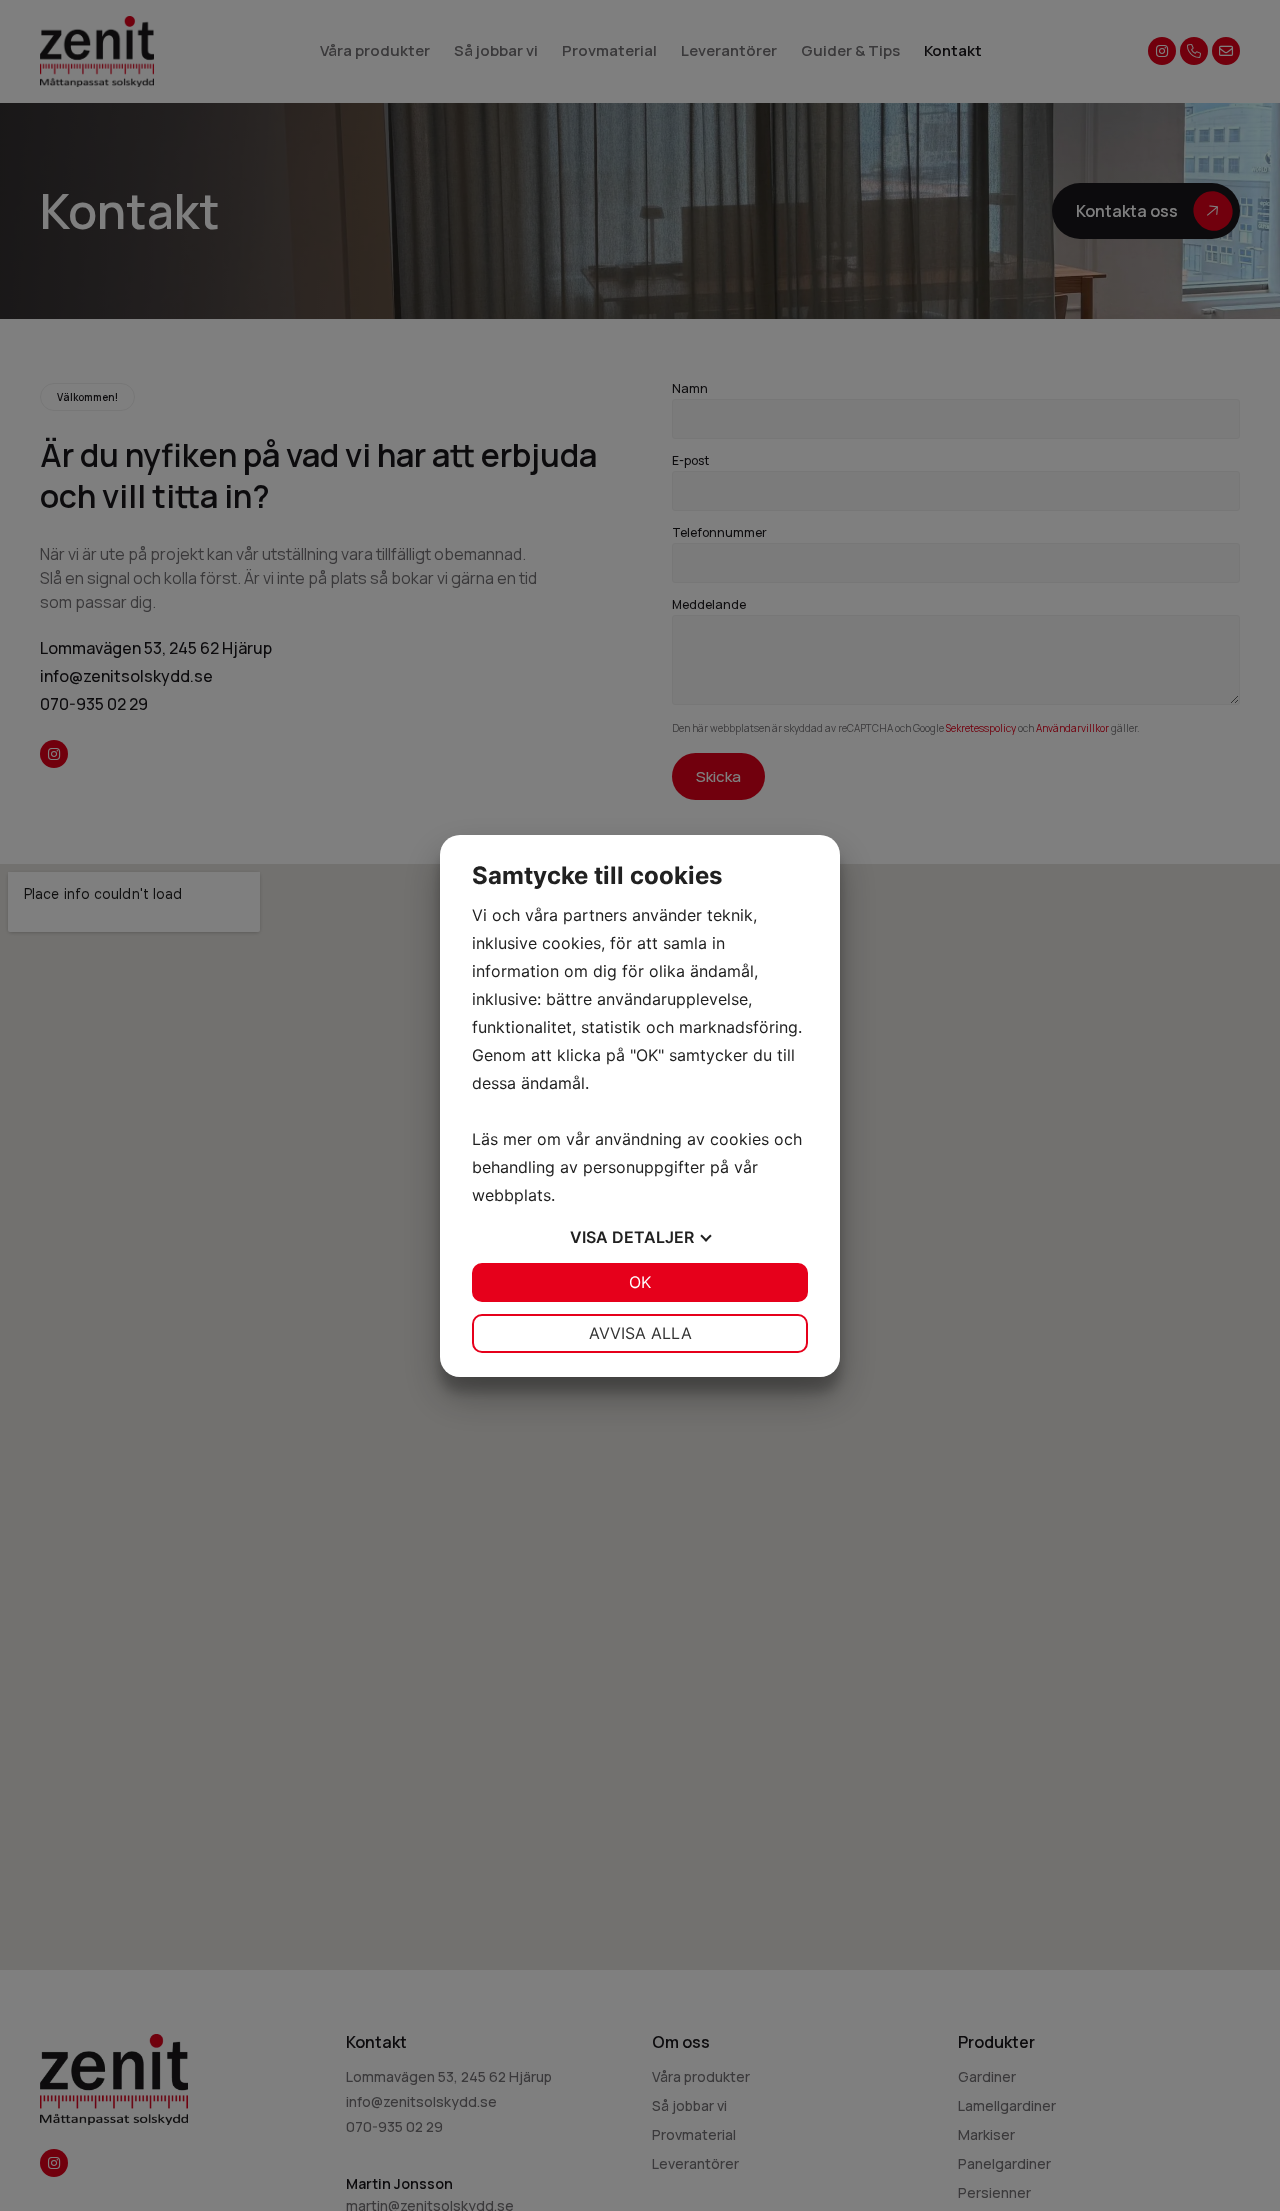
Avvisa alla (640, 1333)
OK (640, 1282)
